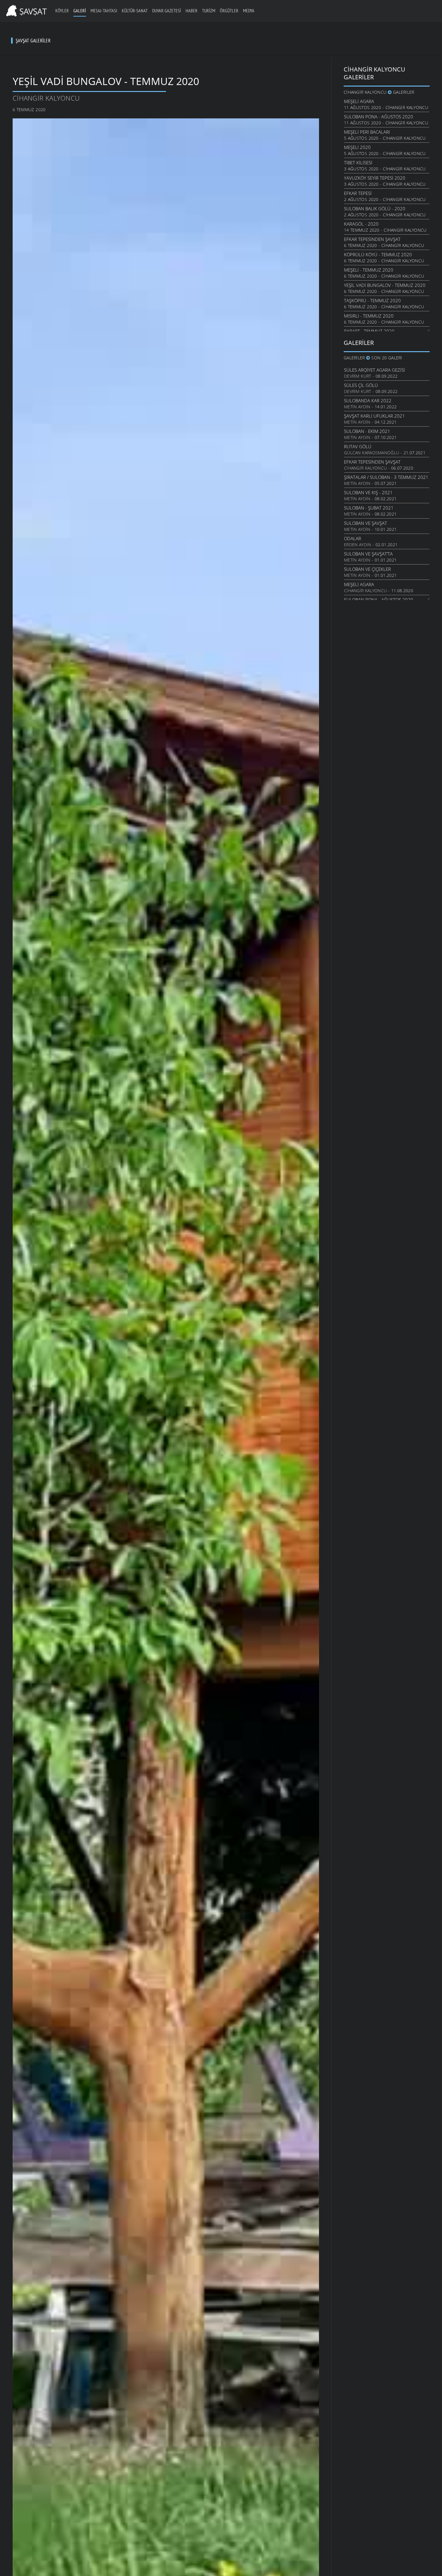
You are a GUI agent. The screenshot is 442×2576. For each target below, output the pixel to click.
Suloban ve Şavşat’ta (368, 554)
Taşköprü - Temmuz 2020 (372, 300)
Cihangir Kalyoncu (46, 98)
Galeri (80, 11)
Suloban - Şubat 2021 (369, 508)
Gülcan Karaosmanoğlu (371, 453)
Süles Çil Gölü (361, 385)
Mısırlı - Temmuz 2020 (369, 316)
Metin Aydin (357, 407)
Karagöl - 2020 (361, 224)
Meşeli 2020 (357, 147)
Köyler (62, 11)
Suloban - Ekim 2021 (367, 431)
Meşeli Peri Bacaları (367, 132)
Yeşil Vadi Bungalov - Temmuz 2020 (385, 285)
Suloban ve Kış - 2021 (368, 492)
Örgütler (229, 11)
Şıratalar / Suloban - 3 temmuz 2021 (386, 477)
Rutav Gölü (358, 446)
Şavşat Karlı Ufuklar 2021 (374, 416)
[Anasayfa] (25, 10)
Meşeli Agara (359, 101)
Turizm (209, 11)
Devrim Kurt (358, 376)
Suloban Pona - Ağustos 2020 (379, 117)
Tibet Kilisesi (358, 163)
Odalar (353, 538)
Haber (192, 11)
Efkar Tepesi (358, 193)
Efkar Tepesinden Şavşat (372, 239)
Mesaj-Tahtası (104, 11)
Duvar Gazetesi (167, 11)
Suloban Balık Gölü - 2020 (375, 209)
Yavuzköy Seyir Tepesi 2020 (375, 178)
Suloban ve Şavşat (365, 523)
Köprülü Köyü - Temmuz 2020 (378, 254)
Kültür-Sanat (135, 11)
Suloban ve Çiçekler (367, 569)
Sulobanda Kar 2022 (368, 400)
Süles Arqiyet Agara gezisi (374, 370)
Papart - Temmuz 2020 (369, 331)
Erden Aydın (358, 545)
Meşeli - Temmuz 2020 (369, 270)
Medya (249, 11)
